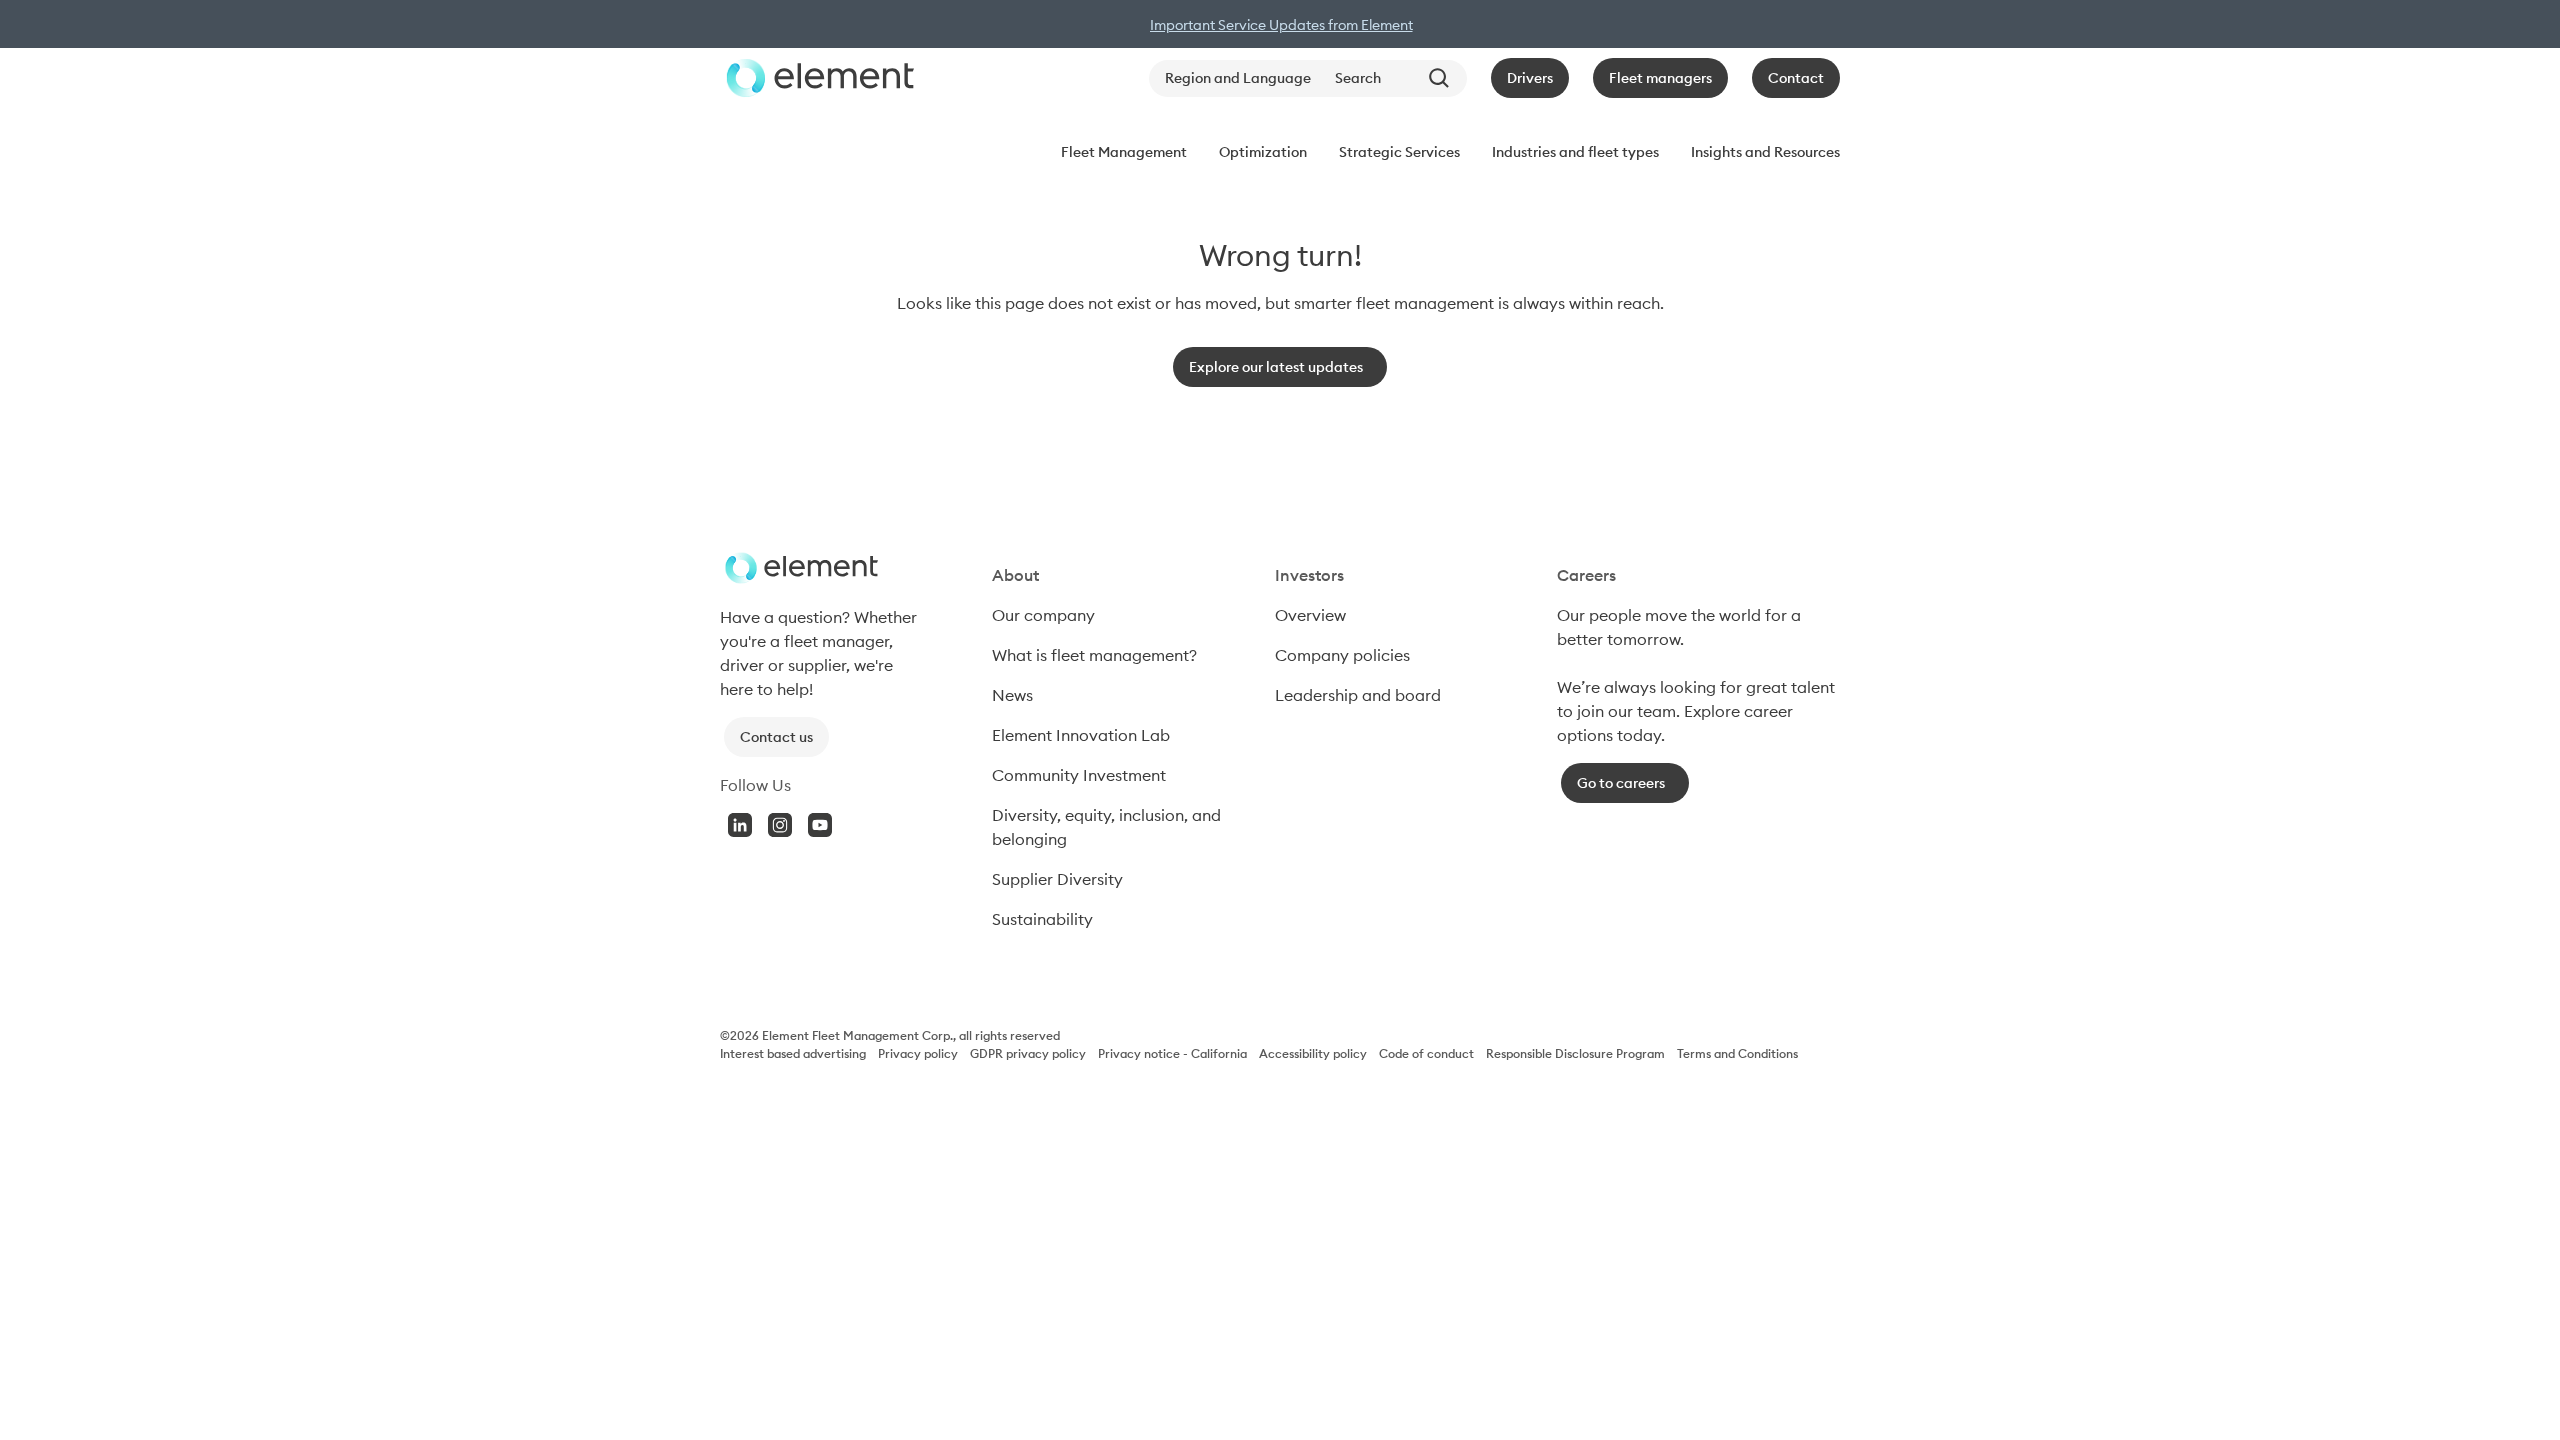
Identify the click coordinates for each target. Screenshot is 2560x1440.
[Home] (817, 78)
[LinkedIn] (740, 825)
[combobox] (1397, 78)
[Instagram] (780, 825)
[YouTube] (820, 825)
